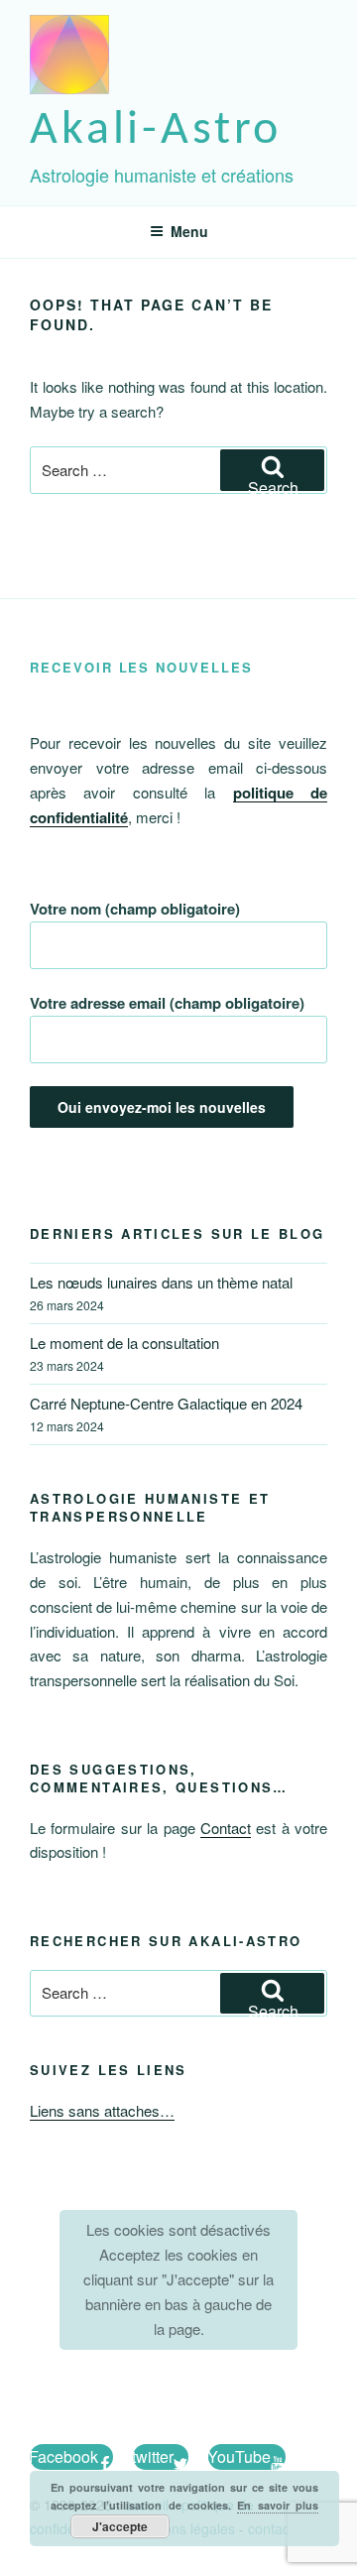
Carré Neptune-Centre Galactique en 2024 (166, 1403)
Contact (226, 1828)
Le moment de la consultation (124, 1343)
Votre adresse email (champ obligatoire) (167, 1003)
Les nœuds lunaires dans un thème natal (161, 1282)
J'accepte (120, 2526)
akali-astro (156, 131)
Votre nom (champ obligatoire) (135, 909)
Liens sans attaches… (102, 2110)
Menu (189, 231)
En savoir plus (278, 2505)
